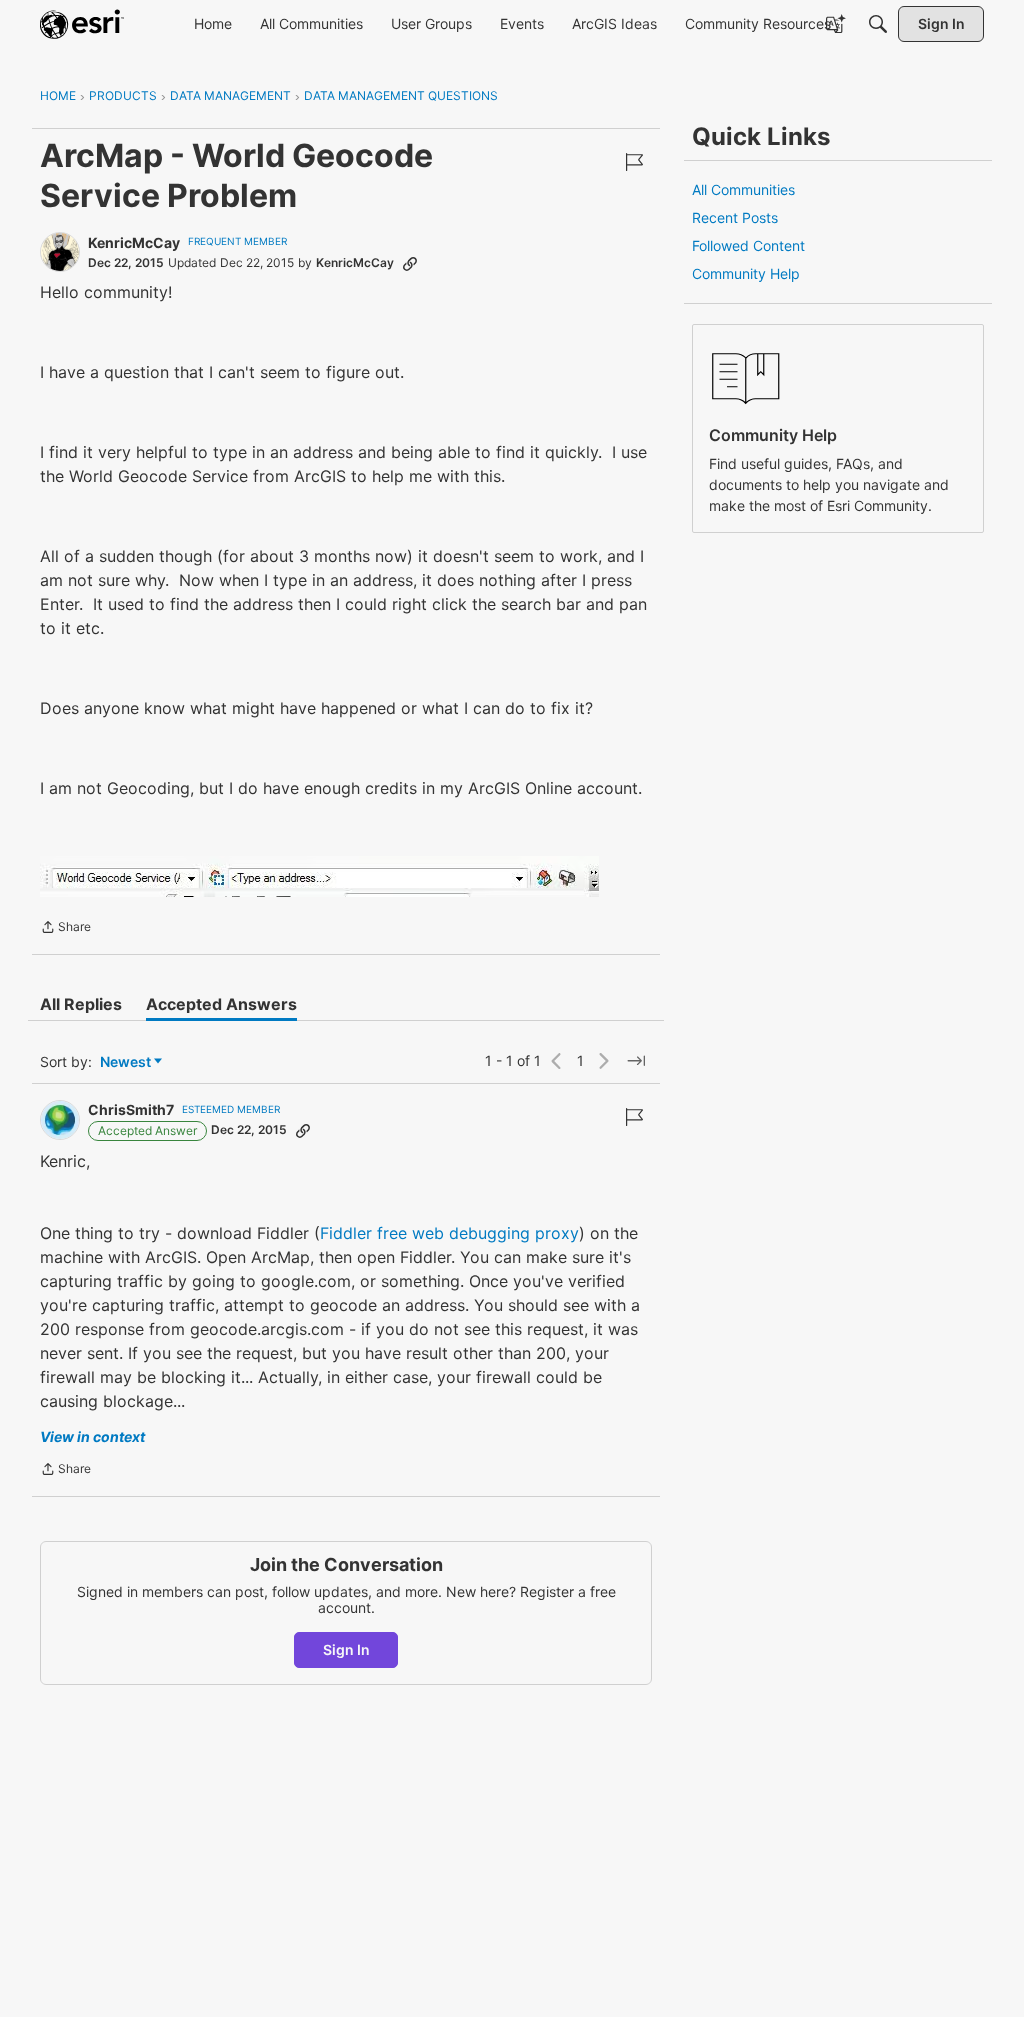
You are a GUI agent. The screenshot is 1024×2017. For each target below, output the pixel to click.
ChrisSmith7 (131, 1109)
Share (65, 929)
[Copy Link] (410, 263)
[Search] (878, 24)
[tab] (81, 1004)
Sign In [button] (346, 1649)
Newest (125, 1062)
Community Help (746, 273)
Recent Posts (735, 217)
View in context (92, 1436)
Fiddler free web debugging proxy (449, 1233)
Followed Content (748, 245)
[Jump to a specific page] (636, 1061)
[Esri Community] (82, 24)
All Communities (743, 189)
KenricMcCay (134, 242)
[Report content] (634, 162)
